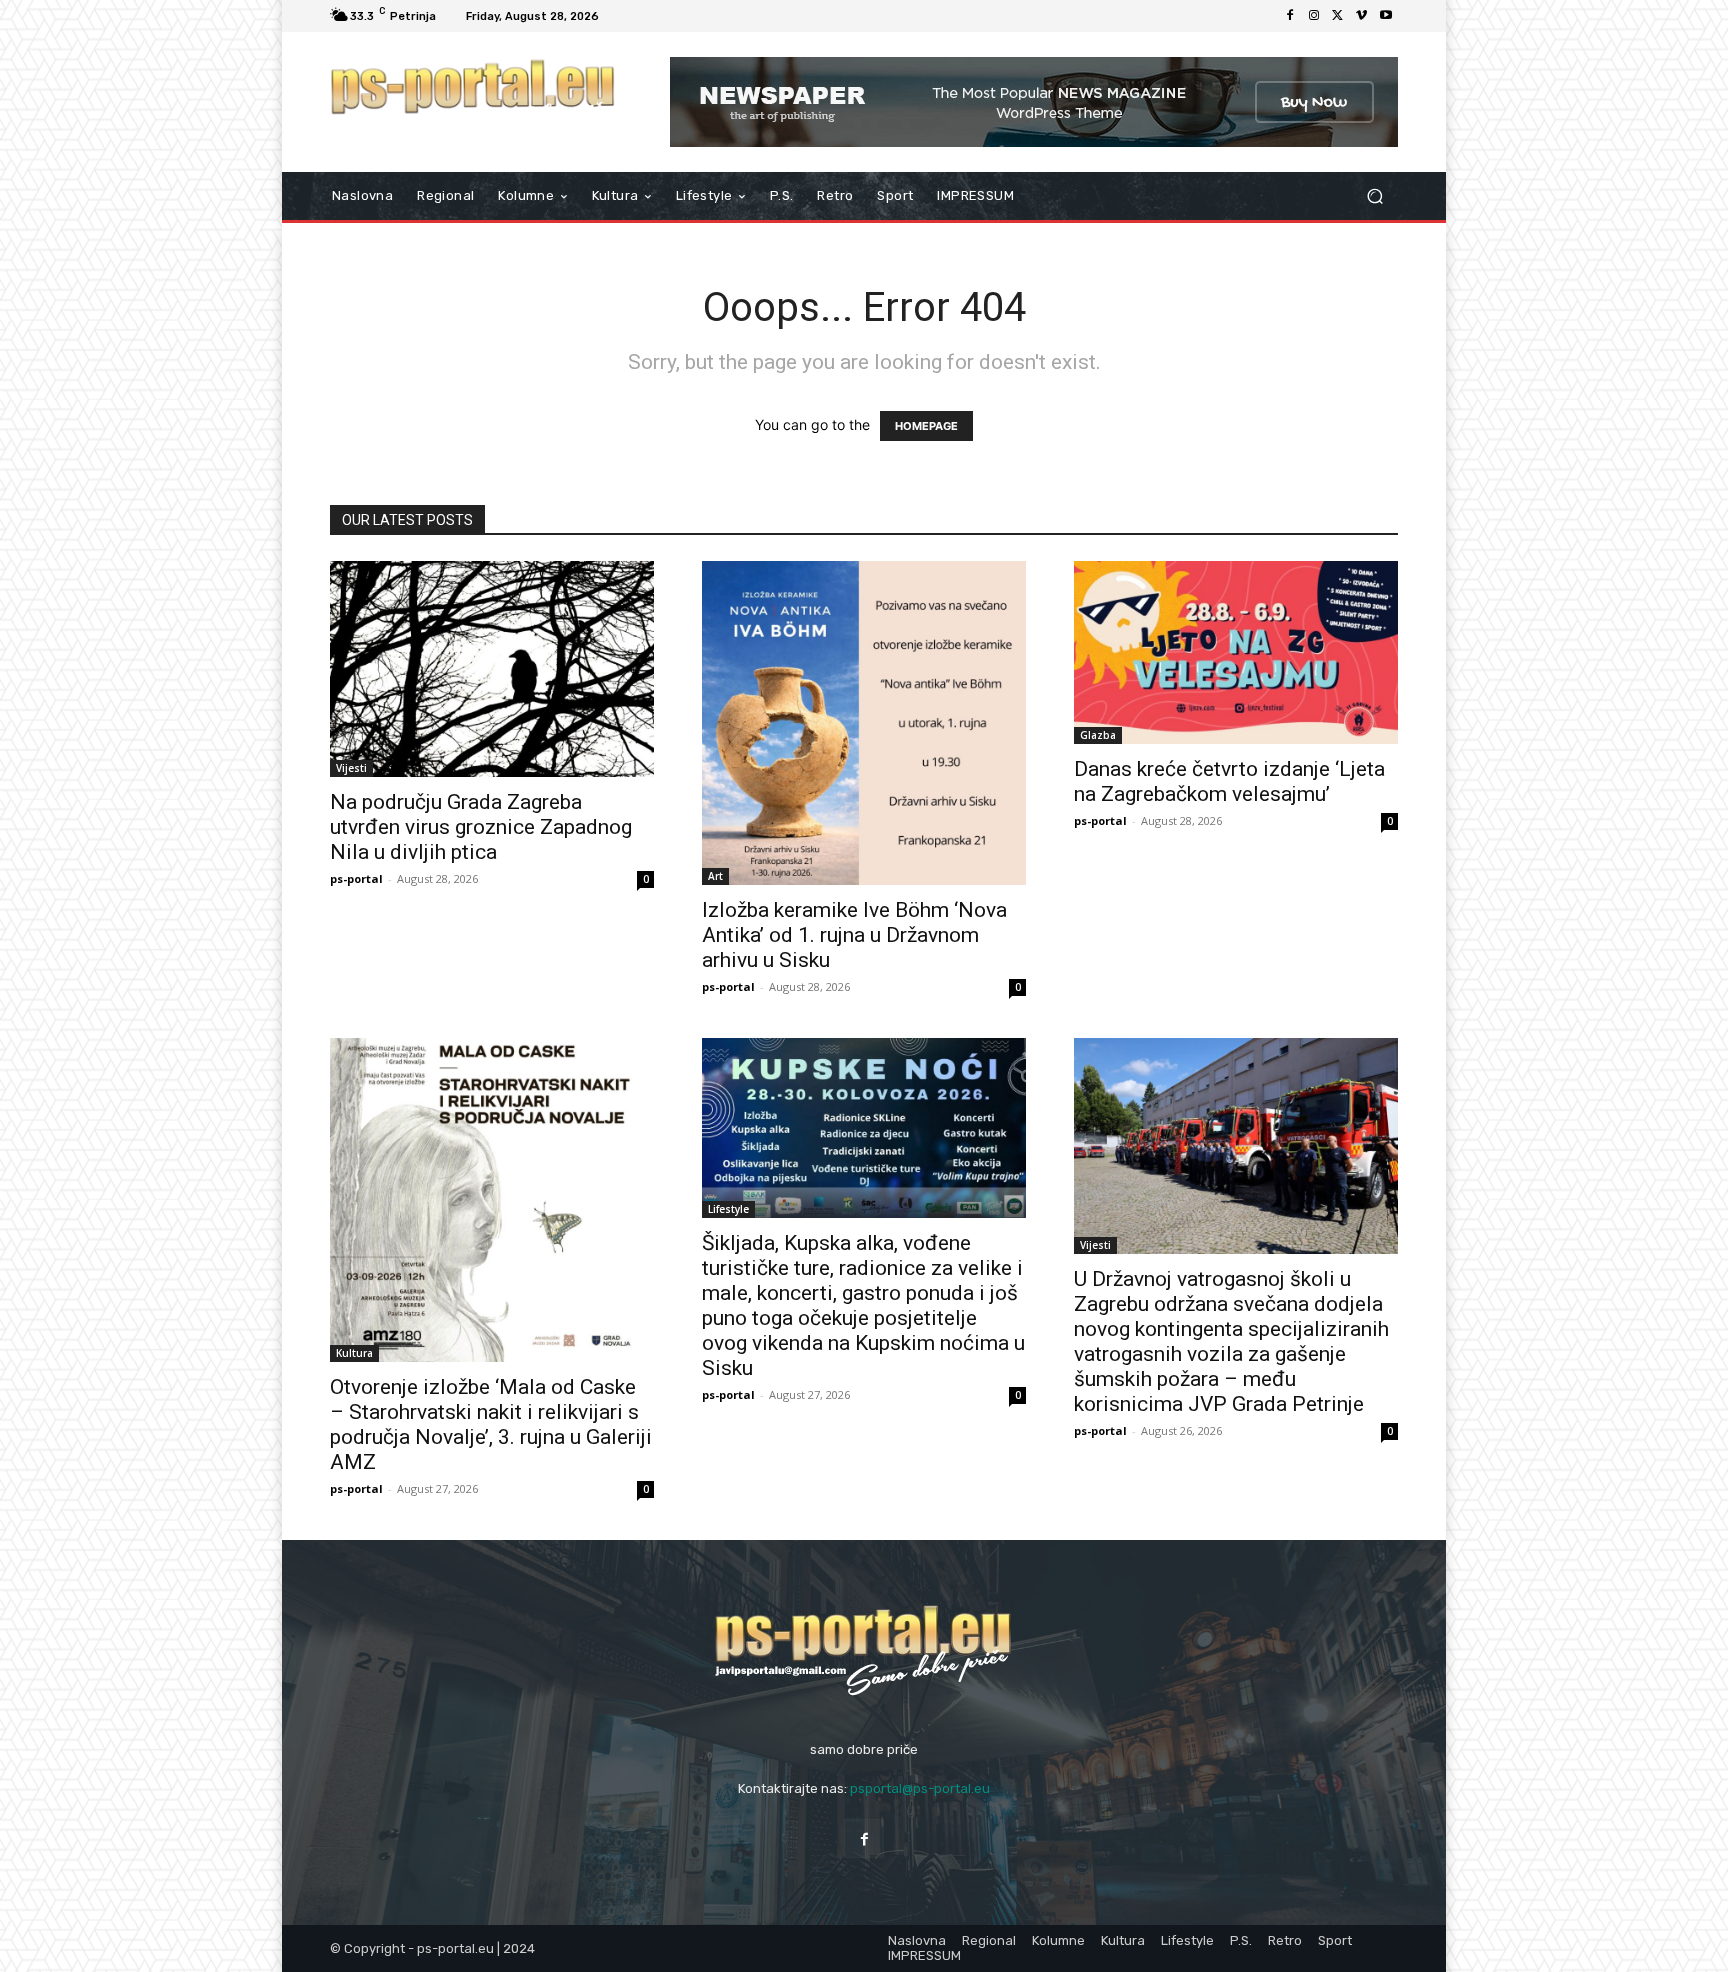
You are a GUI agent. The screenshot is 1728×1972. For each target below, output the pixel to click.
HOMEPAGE (926, 426)
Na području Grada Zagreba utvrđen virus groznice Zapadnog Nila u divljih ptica (481, 827)
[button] (1374, 196)
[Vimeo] (1362, 16)
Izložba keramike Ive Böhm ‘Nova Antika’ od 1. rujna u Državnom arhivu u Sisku (854, 935)
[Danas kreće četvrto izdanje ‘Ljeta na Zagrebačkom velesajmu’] (1236, 652)
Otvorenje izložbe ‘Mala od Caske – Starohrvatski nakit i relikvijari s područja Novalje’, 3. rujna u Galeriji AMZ (491, 1424)
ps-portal (356, 878)
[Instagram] (1314, 16)
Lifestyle (728, 1209)
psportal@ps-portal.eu (920, 1788)
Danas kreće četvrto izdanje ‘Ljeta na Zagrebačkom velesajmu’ (1229, 781)
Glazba (1098, 735)
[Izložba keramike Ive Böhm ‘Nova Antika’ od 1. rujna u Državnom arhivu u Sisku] (864, 723)
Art (715, 876)
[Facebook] (1290, 16)
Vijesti (351, 768)
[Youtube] (1386, 16)
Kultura (354, 1353)
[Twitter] (1338, 16)
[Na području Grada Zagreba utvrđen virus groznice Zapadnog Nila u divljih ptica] (492, 669)
